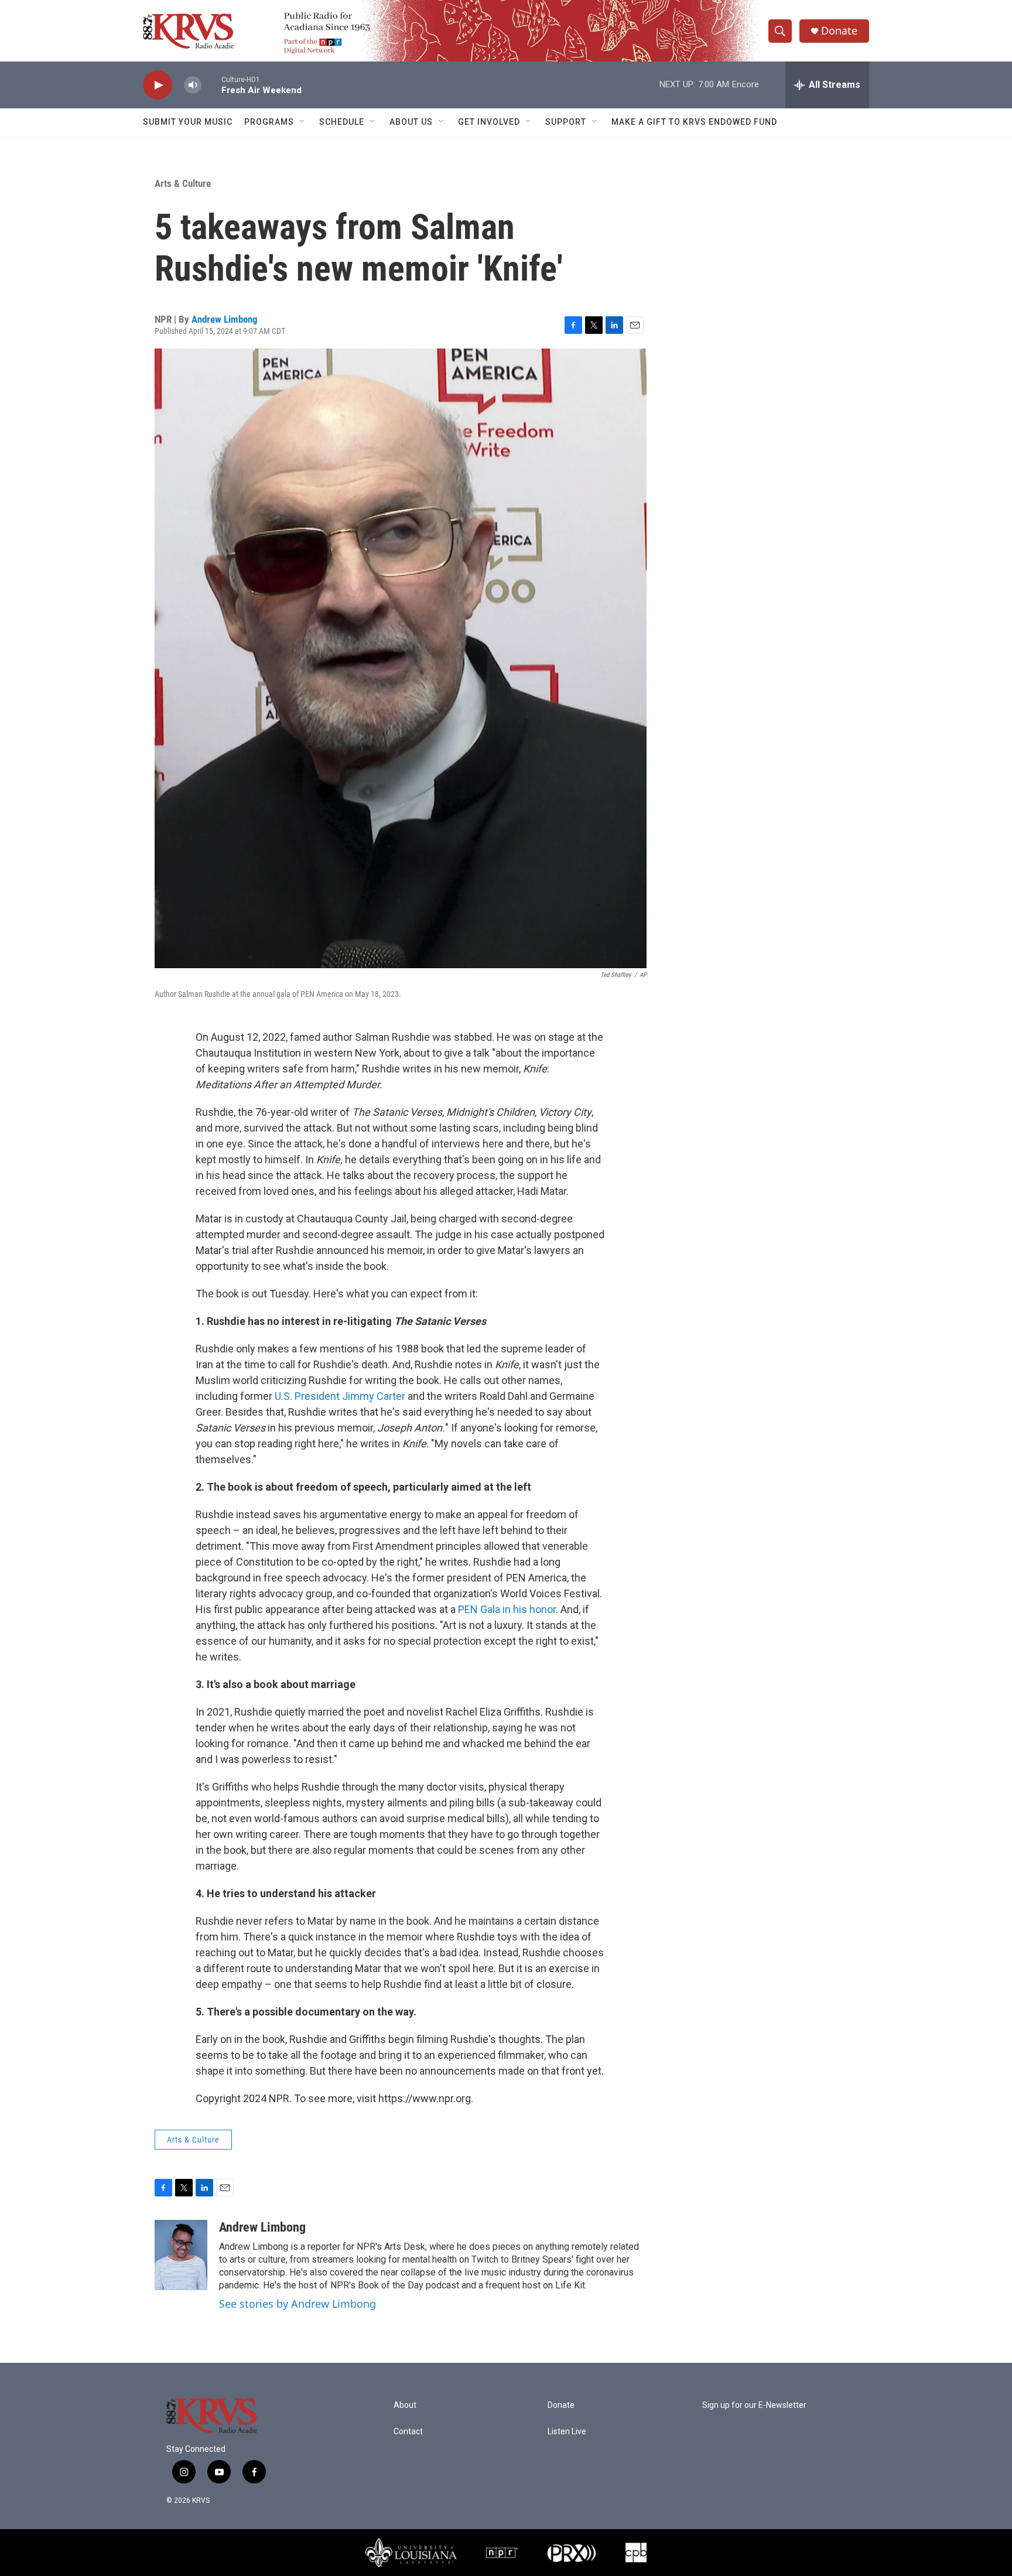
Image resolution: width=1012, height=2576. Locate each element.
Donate (839, 31)
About (405, 2405)
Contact (408, 2432)
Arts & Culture (183, 183)
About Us (411, 122)
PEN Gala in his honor (507, 1609)
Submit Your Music (188, 122)
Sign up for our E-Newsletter (754, 2405)
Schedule (342, 122)
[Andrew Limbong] (181, 2255)
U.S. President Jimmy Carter (340, 1396)
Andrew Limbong (225, 319)
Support (566, 122)
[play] (158, 85)
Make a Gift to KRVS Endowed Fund (694, 122)
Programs (269, 122)
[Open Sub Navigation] (303, 122)
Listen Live (567, 2432)
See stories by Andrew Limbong (298, 2304)
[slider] (211, 85)
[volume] (193, 85)
